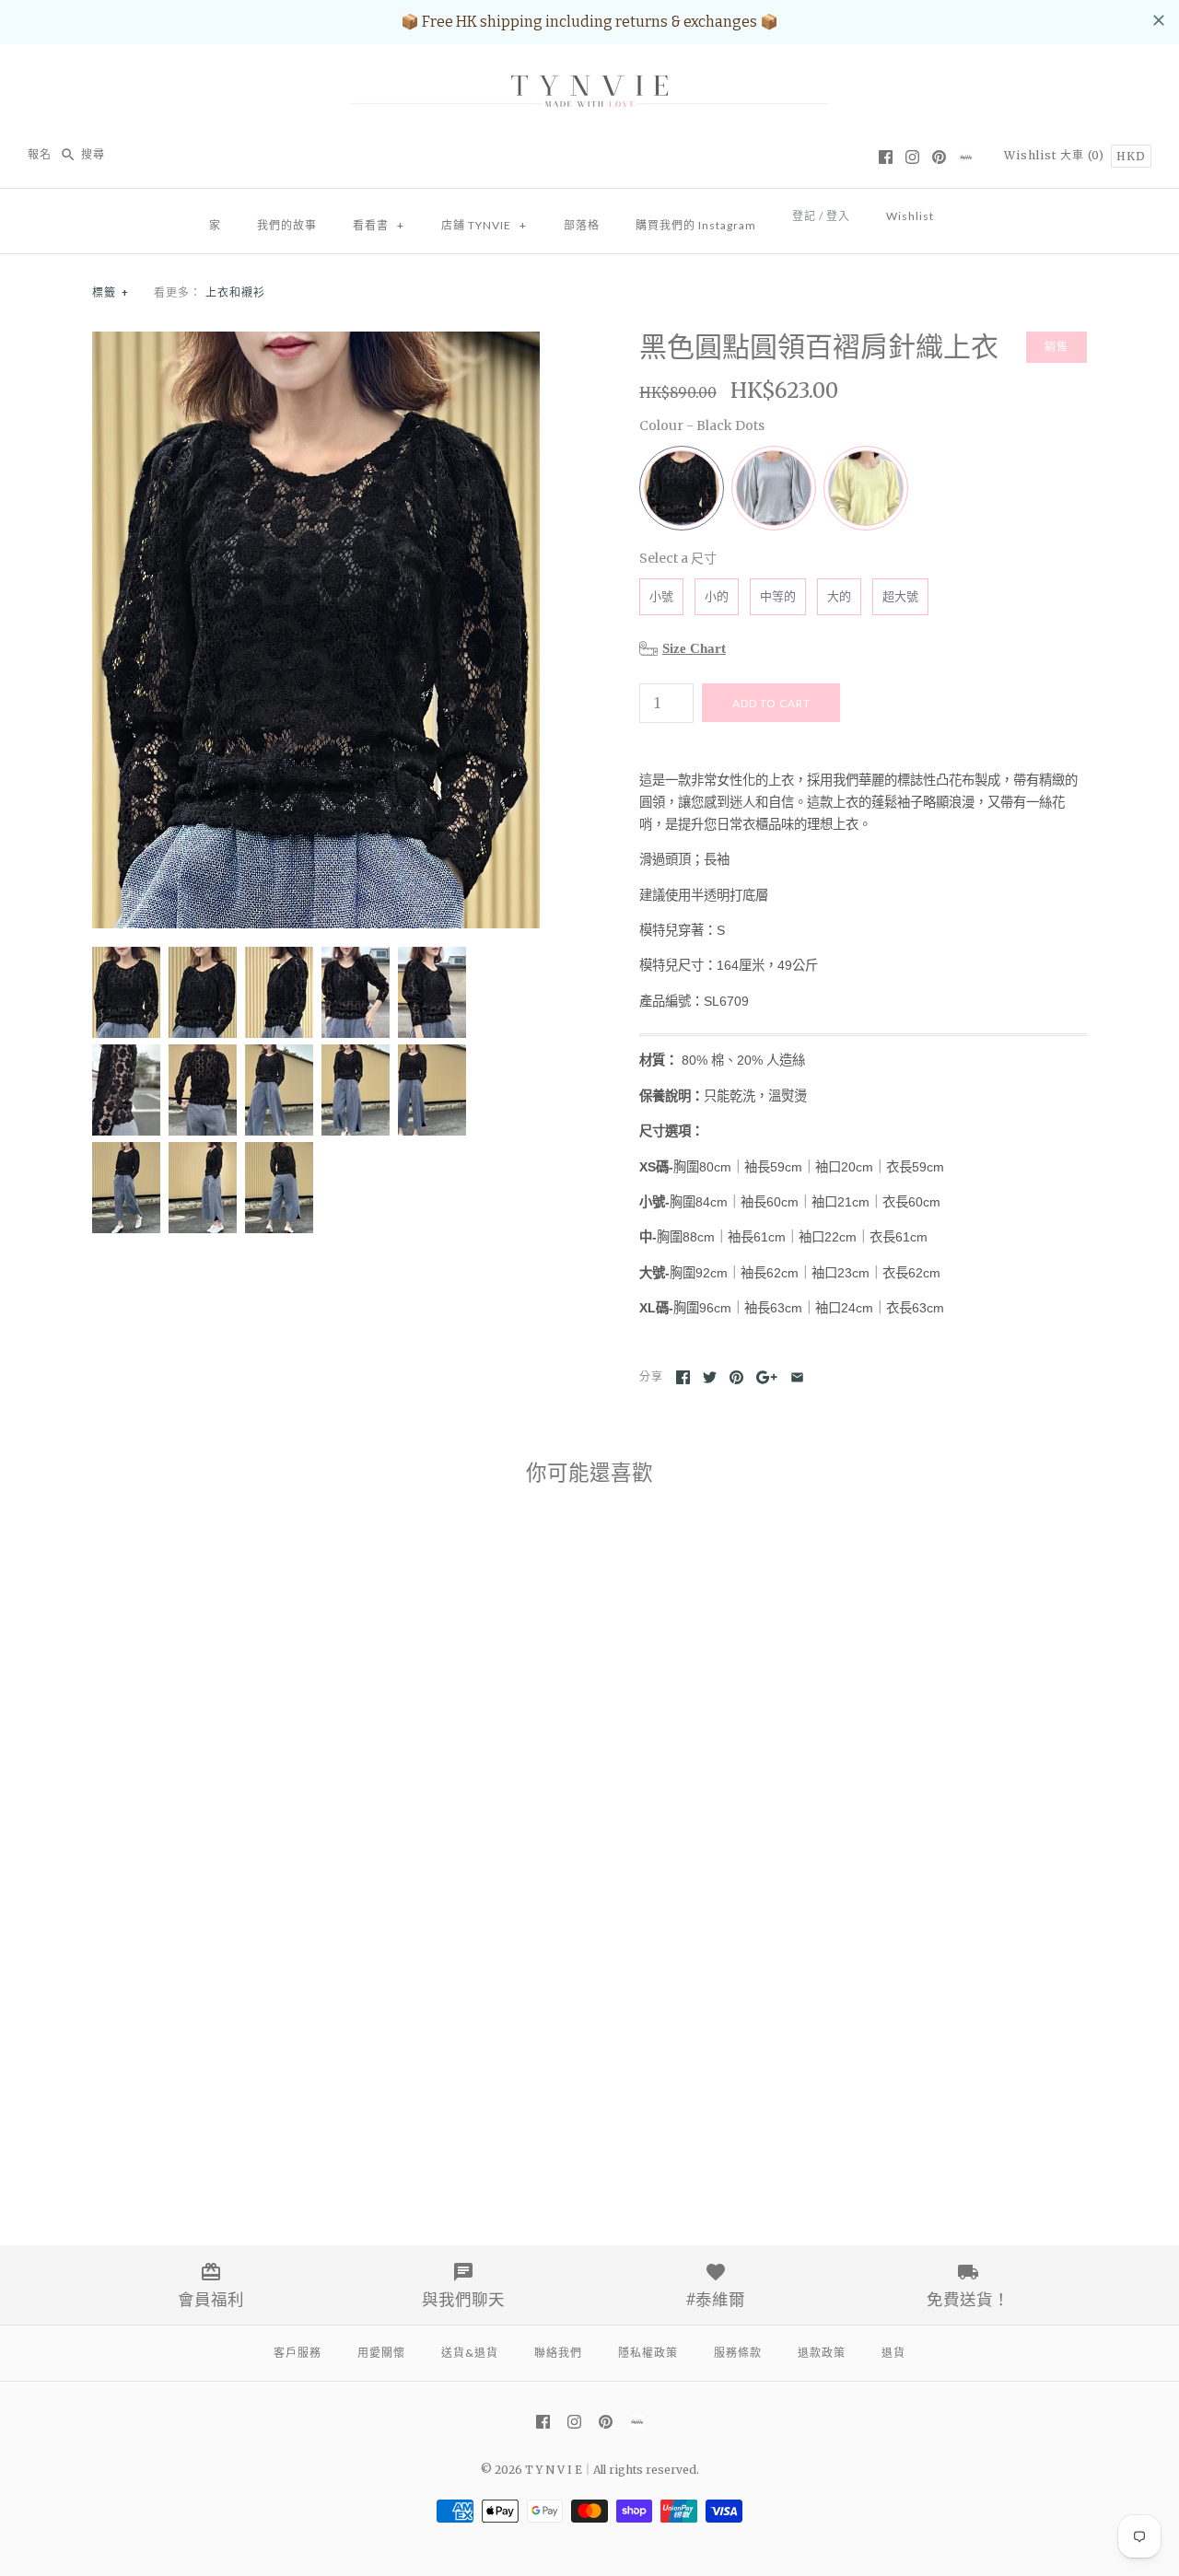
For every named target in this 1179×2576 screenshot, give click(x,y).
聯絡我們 (558, 2353)
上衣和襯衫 (235, 292)
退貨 (893, 2353)
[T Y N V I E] (589, 74)
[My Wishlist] (970, 211)
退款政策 (822, 2353)
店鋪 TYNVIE (484, 225)
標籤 (111, 292)
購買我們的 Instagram (696, 225)
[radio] (682, 488)
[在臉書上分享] (683, 1377)
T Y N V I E (554, 2470)
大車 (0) (1084, 155)
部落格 (582, 225)
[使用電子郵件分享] (797, 1377)
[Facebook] (886, 157)
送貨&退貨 (470, 2353)
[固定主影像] (736, 1377)
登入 (838, 216)
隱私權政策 (648, 2353)
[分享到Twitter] (710, 1377)
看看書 (379, 225)
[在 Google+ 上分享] (767, 1377)
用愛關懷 (381, 2353)
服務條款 (738, 2353)
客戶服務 (298, 2353)
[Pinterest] (939, 157)
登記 (804, 216)
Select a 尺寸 (678, 558)
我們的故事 (287, 225)
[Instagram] (912, 157)
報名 (40, 154)
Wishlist (1030, 155)
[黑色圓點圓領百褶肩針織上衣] (316, 342)
